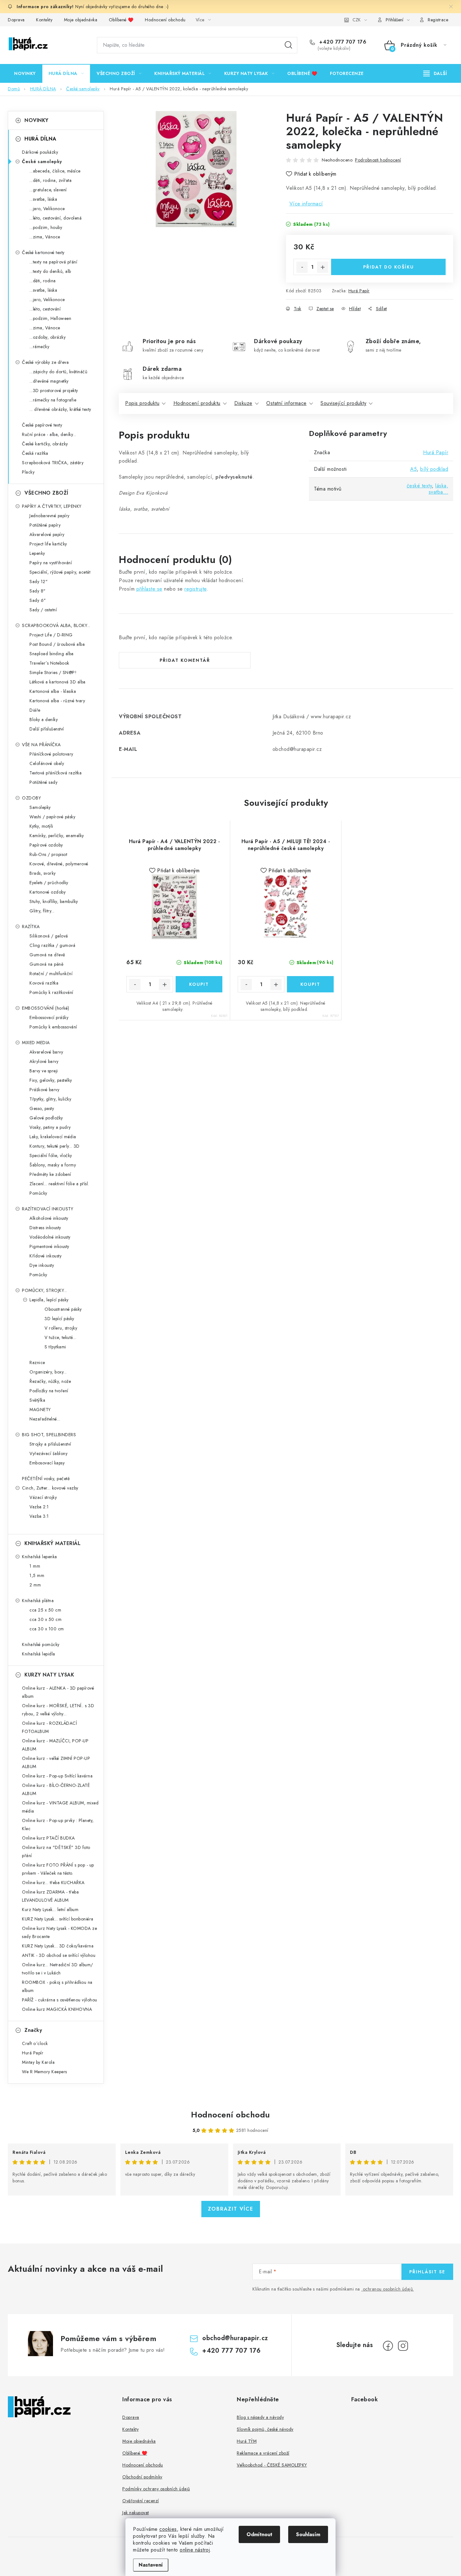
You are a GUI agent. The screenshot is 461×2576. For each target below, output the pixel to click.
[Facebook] (388, 2346)
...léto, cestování (45, 309)
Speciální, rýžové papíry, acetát (60, 572)
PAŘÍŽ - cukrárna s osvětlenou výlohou (60, 2000)
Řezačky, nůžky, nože (50, 1381)
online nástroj (195, 2550)
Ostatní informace (286, 403)
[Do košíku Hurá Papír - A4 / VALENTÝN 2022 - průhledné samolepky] (199, 984)
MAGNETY (40, 1410)
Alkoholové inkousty (49, 1218)
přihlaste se (149, 589)
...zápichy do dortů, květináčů (58, 372)
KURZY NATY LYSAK (49, 1675)
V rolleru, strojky (61, 1328)
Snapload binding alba (52, 654)
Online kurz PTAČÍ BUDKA (48, 1838)
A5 (413, 469)
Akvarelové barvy (46, 1052)
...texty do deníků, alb (50, 271)
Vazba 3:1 (39, 1516)
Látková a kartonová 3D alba (58, 682)
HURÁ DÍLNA (40, 139)
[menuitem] (25, 73)
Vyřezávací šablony (48, 1453)
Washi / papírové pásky (52, 817)
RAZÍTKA (31, 927)
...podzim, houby (46, 227)
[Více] (435, 73)
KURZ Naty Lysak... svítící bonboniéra (58, 1919)
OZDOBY (31, 798)
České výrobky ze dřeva (45, 362)
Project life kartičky (48, 544)
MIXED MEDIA (36, 1043)
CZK (357, 20)
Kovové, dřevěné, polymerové (59, 864)
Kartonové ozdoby (48, 892)
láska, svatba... (439, 489)
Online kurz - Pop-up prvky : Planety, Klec (58, 1824)
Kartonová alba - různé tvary (57, 701)
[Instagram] (403, 2346)
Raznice (37, 1362)
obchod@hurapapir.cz (235, 2338)
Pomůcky (38, 1193)
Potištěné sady (43, 782)
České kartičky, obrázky (45, 444)
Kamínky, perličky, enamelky (57, 836)
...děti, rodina (43, 281)
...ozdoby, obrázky (48, 337)
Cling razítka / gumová (52, 945)
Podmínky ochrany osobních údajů (156, 2489)
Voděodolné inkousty (50, 1237)
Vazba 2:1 (39, 1507)
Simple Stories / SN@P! (53, 672)
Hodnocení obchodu (165, 20)
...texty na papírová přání (53, 262)
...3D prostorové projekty (54, 390)
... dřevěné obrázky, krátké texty (60, 409)
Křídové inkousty (45, 1256)
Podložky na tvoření (49, 1391)
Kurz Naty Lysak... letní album (50, 1909)
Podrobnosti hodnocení (378, 160)
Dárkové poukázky (40, 152)
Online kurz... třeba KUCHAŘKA (53, 1883)
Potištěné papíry (45, 525)
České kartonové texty (43, 252)
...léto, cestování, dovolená (56, 218)
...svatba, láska (43, 199)
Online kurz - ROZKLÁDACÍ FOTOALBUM (49, 1727)
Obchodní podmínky (142, 2477)
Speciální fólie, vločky (51, 1155)
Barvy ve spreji (44, 1071)
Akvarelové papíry (47, 534)
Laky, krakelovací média (53, 1137)
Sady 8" (38, 591)
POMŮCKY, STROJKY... (45, 1290)
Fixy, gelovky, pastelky (51, 1080)
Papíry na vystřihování (51, 563)
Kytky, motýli (41, 826)
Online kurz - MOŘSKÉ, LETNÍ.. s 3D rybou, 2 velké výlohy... (58, 1710)
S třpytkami (55, 1347)
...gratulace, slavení (48, 190)
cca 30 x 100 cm (47, 1629)
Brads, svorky (43, 873)
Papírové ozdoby (46, 845)
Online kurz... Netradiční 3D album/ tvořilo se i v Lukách (58, 1969)
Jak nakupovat (136, 2513)
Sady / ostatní (43, 610)
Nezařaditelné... (45, 1419)
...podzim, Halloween (50, 318)
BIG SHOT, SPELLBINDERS (49, 1435)
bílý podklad (434, 469)
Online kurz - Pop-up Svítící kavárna (57, 1776)
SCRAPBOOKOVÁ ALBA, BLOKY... (56, 625)
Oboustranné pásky (63, 1309)
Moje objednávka (81, 20)
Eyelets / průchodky (49, 883)
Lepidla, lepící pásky (49, 1300)
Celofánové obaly (47, 763)
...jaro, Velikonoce (47, 209)
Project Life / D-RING (51, 635)
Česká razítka (35, 453)
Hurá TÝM (247, 2441)
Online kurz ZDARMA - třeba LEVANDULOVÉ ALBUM (50, 1896)
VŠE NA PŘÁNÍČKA (41, 745)
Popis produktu (142, 403)
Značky (33, 2030)
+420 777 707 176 (342, 42)
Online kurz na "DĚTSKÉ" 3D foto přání (56, 1851)
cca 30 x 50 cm (45, 1619)
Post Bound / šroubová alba (57, 644)
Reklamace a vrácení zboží (263, 2453)
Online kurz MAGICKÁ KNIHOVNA (57, 2009)
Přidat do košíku (389, 267)
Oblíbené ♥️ (121, 20)
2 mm (35, 1585)
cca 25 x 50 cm (45, 1610)
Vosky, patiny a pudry (50, 1127)
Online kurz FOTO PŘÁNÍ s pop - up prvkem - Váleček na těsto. (58, 1869)
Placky (28, 472)
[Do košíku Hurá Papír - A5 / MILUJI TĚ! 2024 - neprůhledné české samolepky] (310, 984)
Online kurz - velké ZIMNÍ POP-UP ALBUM (56, 1762)
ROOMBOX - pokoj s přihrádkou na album (57, 1986)
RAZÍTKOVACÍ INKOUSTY (48, 1209)
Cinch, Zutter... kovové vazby (50, 1488)
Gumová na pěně (46, 964)
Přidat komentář (185, 660)
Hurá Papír (359, 291)
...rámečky (39, 347)
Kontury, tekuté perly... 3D (55, 1146)
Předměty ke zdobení (50, 1174)
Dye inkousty (42, 1265)
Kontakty (44, 20)
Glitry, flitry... (42, 911)
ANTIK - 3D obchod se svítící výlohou (59, 1955)
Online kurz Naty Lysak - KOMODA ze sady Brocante (59, 1932)
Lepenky (37, 553)
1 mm (35, 1566)
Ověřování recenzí (141, 2501)
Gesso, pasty (42, 1108)
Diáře (35, 710)
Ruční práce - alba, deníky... (49, 434)
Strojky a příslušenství (50, 1444)
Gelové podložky (46, 1118)
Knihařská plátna (38, 1601)
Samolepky (40, 807)
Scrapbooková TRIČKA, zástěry (53, 463)
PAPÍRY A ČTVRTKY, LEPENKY (52, 506)
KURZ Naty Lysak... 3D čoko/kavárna (58, 1946)
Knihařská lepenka (40, 1557)
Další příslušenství (47, 729)
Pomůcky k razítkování (51, 992)
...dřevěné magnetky (49, 381)
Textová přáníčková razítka (56, 773)
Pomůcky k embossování (53, 1027)
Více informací (306, 204)
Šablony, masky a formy (53, 1165)
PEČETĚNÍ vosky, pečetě (46, 1479)
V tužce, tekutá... (60, 1337)
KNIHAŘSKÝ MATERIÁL (53, 1543)
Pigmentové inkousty (49, 1246)
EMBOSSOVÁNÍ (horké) (46, 1008)
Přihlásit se (427, 2272)
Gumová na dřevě (47, 955)
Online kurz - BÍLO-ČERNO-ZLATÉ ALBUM (56, 1789)
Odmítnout (259, 2534)
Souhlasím (308, 2534)
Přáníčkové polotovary (51, 754)
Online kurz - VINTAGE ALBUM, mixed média (60, 1807)
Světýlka (37, 1400)
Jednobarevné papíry (50, 516)
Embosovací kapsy (47, 1463)
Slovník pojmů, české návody (265, 2429)
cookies (168, 2529)
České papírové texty (42, 425)
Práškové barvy (44, 1090)
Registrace (438, 20)
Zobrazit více (231, 2209)
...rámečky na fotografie (53, 400)
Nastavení (151, 2565)
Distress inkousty (45, 1228)
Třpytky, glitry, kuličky (50, 1099)
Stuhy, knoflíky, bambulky (54, 901)
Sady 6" (38, 600)
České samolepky (42, 162)
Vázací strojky (43, 1497)
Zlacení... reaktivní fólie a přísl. (59, 1184)
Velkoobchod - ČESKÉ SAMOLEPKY (272, 2465)
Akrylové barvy (44, 1061)
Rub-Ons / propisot (48, 854)
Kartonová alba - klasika (53, 691)
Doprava (16, 20)
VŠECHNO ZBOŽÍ (46, 493)
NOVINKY (37, 120)
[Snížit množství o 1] (302, 267)
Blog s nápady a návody (260, 2417)
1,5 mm (37, 1575)
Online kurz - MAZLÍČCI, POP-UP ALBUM (55, 1745)
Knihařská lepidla (39, 1654)
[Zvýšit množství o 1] (323, 267)
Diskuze (243, 403)
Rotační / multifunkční (51, 974)
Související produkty (343, 403)
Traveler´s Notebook (49, 663)
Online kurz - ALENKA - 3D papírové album (58, 1692)
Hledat (289, 45)
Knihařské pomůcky (41, 1644)
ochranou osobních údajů (388, 2289)
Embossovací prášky (49, 1017)
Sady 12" (39, 582)
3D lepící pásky (59, 1319)
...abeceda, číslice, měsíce (55, 171)
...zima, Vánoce (45, 237)
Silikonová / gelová (49, 936)
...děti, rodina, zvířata (50, 180)
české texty (419, 486)
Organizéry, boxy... (48, 1372)
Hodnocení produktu (197, 403)
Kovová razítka (44, 983)
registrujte (196, 589)
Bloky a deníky (44, 720)
